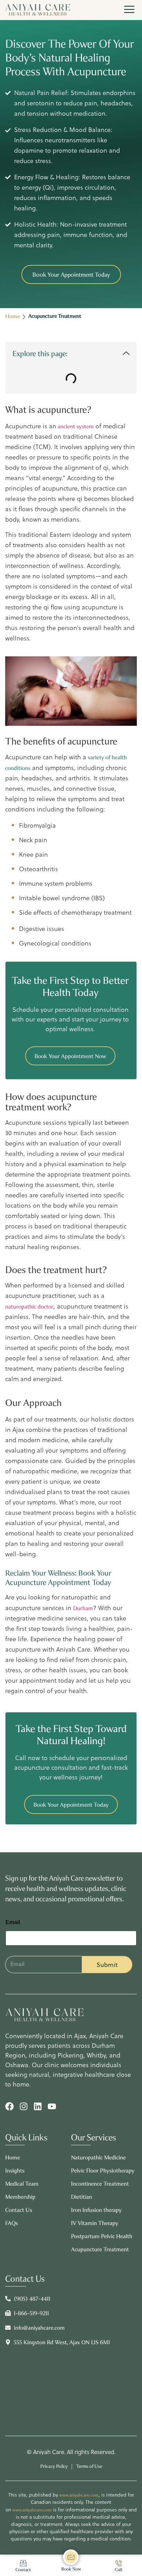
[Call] (119, 2563)
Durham (83, 1608)
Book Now (71, 2569)
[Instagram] (24, 2106)
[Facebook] (9, 2106)
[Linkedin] (38, 2106)
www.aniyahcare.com (79, 2495)
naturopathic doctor (29, 1307)
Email (13, 1922)
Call (119, 2570)
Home (13, 316)
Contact (23, 2570)
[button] (126, 354)
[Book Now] (71, 2557)
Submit (107, 1965)
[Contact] (23, 2563)
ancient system (75, 426)
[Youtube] (52, 2106)
